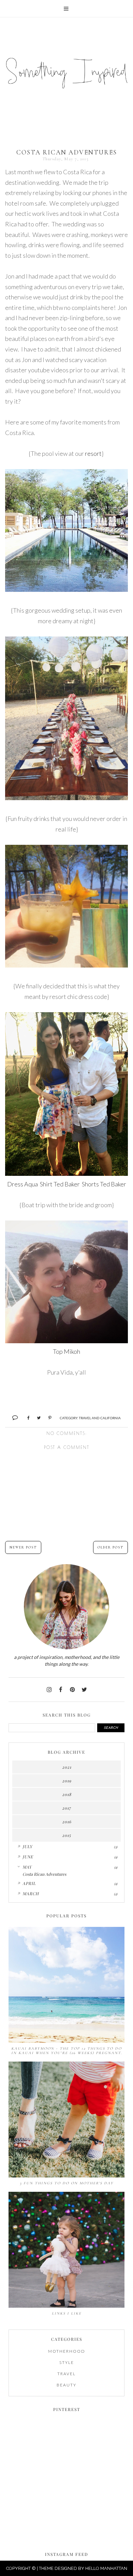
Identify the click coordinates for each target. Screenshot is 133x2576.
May (27, 1867)
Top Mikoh (66, 1351)
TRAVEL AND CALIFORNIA (100, 1418)
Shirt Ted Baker (60, 1184)
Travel (66, 2374)
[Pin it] (47, 1417)
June (28, 1857)
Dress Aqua (23, 1184)
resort (93, 453)
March (31, 1893)
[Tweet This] (36, 1417)
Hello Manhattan (106, 2568)
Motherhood (67, 2351)
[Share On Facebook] (25, 1417)
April (29, 1883)
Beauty (66, 2385)
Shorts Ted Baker (104, 1184)
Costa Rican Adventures (44, 1874)
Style (67, 2362)
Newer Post (23, 1547)
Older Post (110, 1547)
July (27, 1846)
